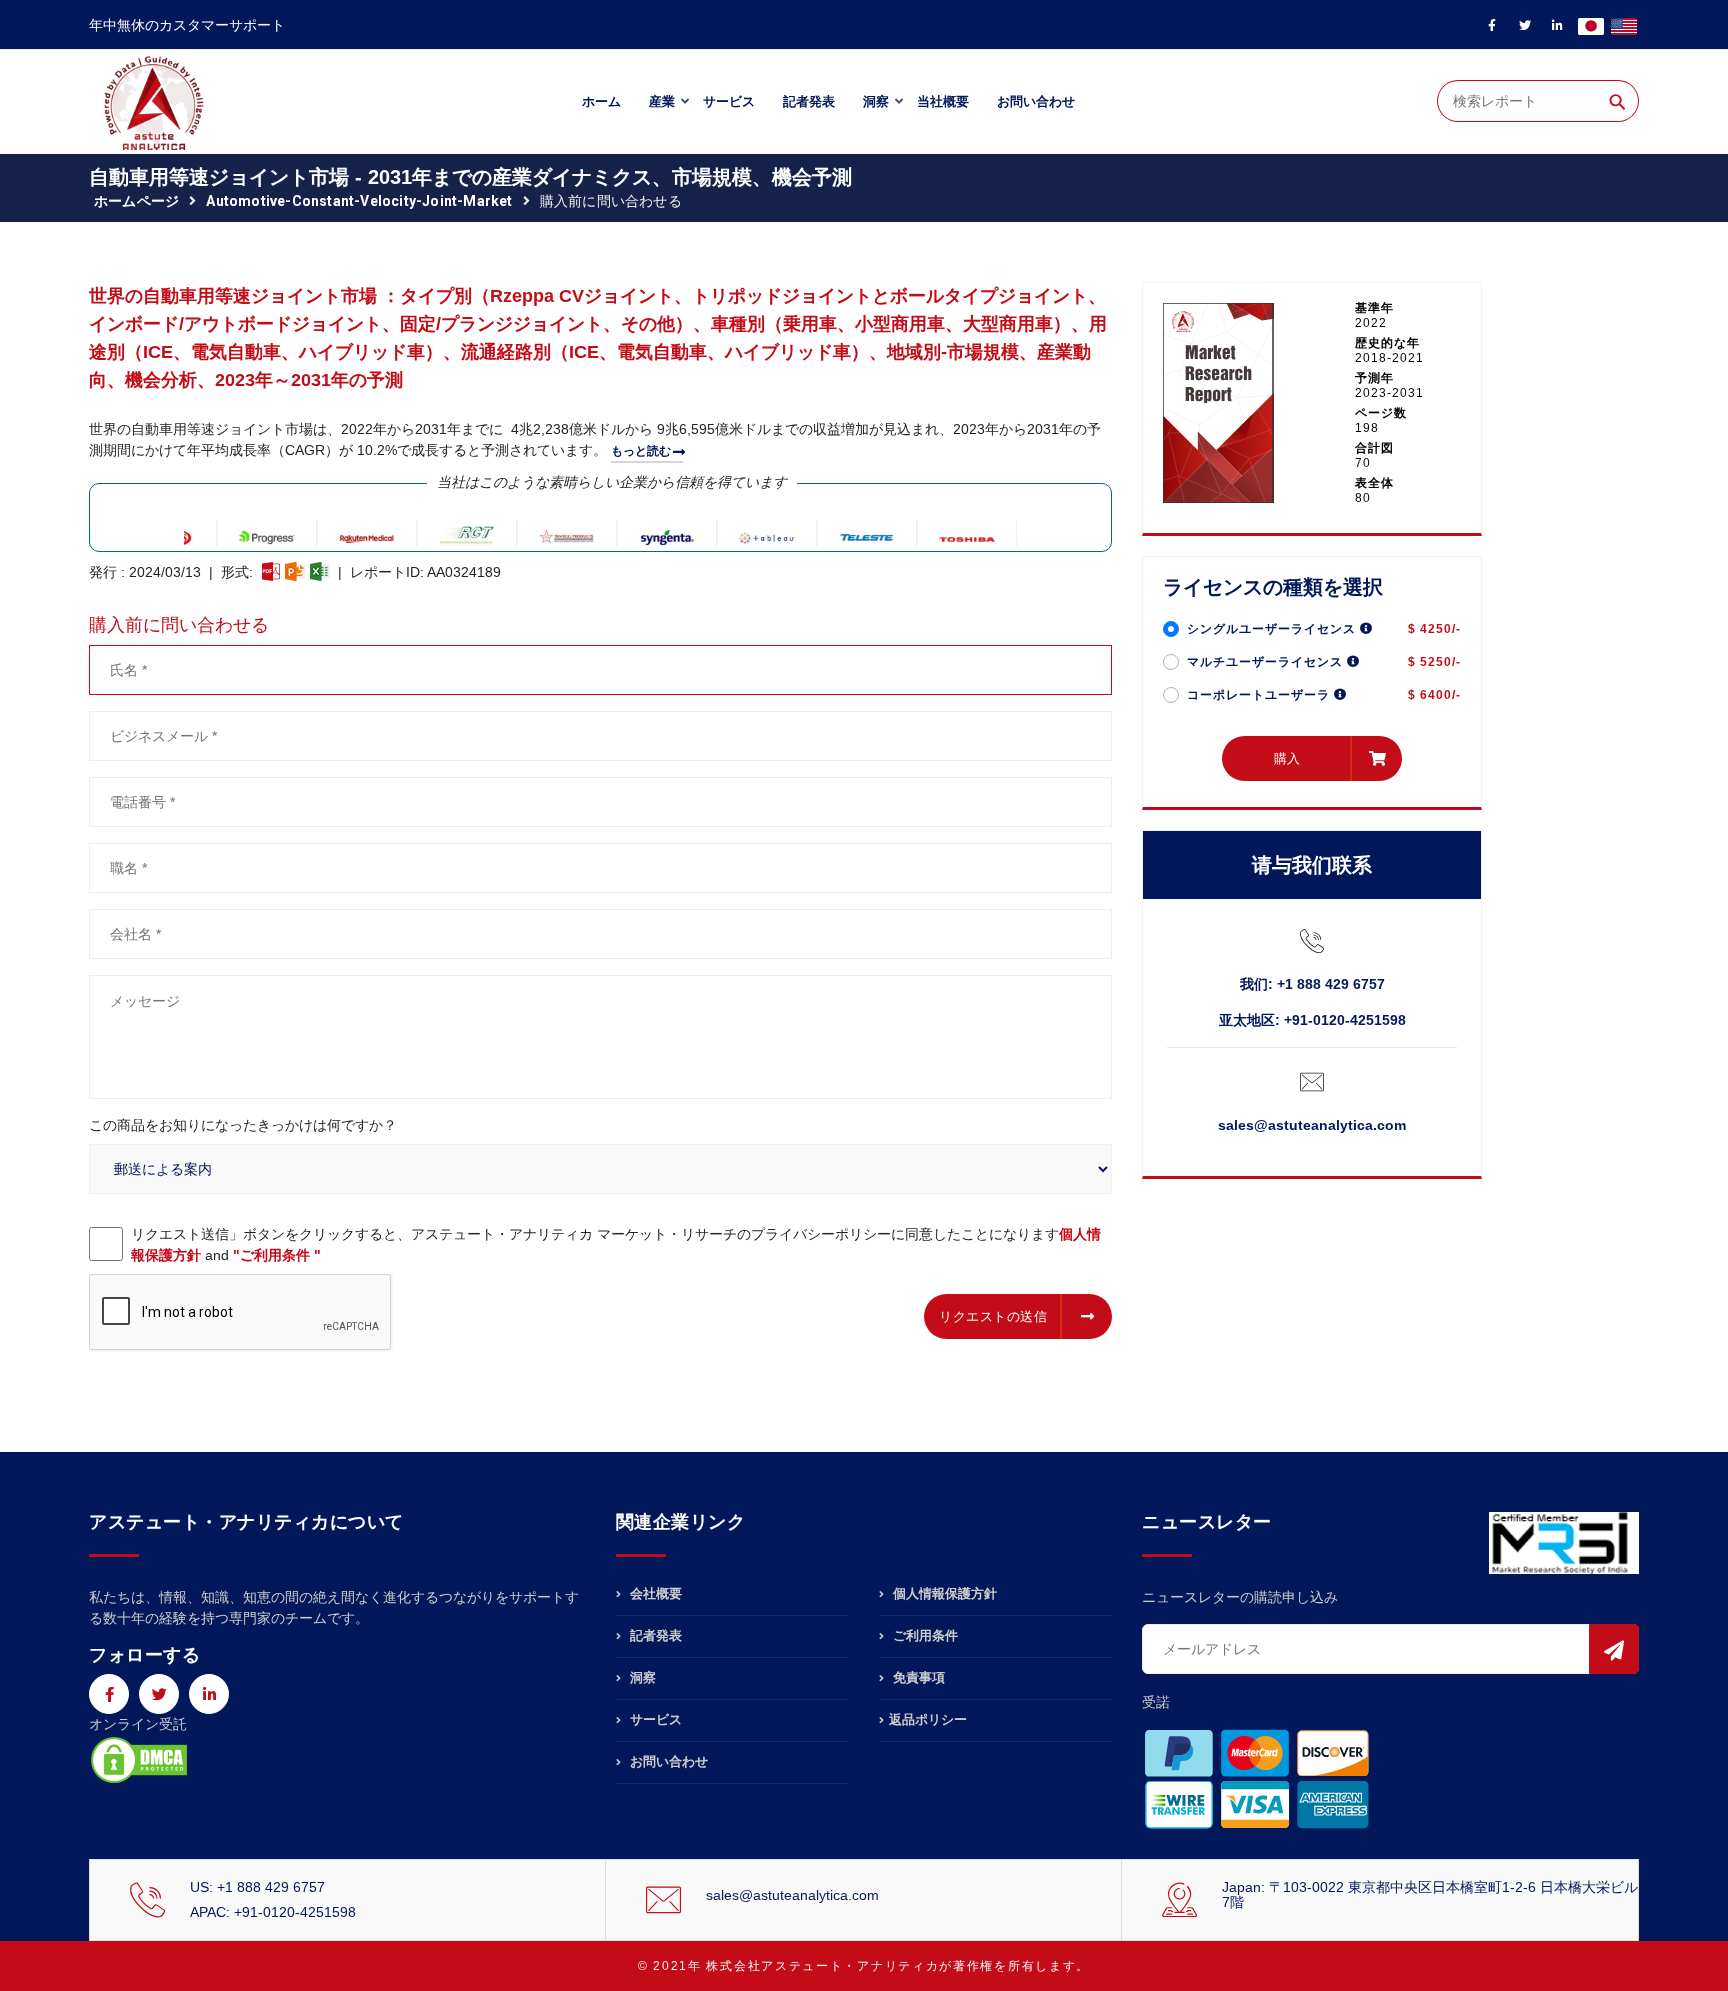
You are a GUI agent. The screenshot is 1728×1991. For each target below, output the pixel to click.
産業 (662, 101)
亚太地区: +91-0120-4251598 (1312, 1020)
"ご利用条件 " (277, 1255)
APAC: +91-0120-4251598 (273, 1912)
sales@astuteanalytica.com (1312, 1125)
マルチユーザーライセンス (1267, 662)
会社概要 (654, 1594)
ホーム (601, 101)
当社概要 (943, 101)
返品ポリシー (928, 1719)
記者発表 (809, 101)
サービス (729, 101)
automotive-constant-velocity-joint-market (359, 201)
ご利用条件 (923, 1635)
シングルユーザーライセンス (1273, 629)
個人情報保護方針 (943, 1594)
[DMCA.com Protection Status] (139, 1759)
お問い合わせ (1036, 101)
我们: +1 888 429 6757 (1312, 984)
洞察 (876, 101)
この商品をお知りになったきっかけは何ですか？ (243, 1125)
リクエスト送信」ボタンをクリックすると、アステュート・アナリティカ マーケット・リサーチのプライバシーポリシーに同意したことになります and (616, 1244)
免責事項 (917, 1677)
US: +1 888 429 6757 (257, 1887)
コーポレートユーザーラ (1260, 695)
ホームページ (136, 201)
